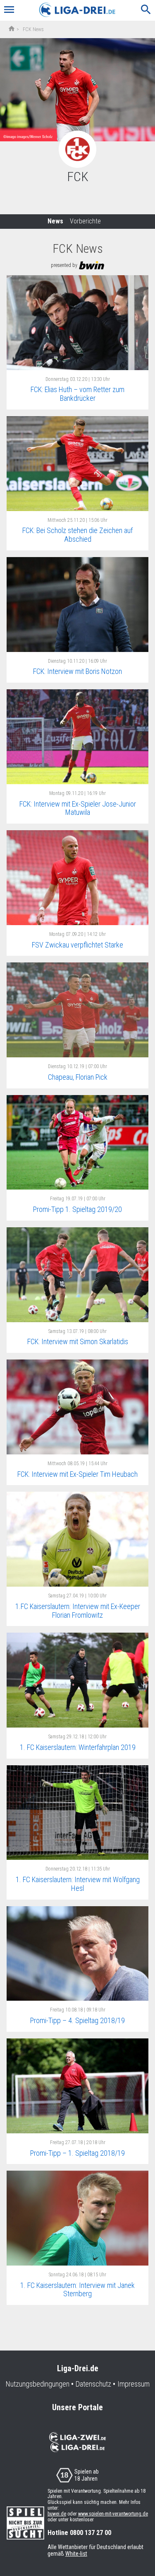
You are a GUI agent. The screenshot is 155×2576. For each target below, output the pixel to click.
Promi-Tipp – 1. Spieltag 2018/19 (77, 2153)
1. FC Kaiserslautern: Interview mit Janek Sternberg (77, 2290)
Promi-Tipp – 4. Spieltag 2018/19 (77, 2020)
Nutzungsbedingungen (38, 2384)
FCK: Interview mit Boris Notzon (77, 671)
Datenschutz (93, 2384)
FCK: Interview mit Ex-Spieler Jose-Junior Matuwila (78, 808)
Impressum (134, 2384)
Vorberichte (85, 221)
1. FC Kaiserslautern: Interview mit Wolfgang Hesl (78, 1884)
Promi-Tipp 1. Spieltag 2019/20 (77, 1209)
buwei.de (57, 2514)
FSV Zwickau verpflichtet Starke (77, 945)
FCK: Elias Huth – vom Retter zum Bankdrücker (77, 394)
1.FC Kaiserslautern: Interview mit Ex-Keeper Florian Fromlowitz (78, 1611)
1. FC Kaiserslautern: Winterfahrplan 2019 (78, 1747)
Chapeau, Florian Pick (78, 1077)
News (55, 221)
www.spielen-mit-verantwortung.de (113, 2514)
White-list (76, 2554)
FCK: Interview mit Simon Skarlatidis (78, 1341)
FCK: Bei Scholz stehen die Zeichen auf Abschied (77, 535)
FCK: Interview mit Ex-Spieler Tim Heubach (77, 1474)
